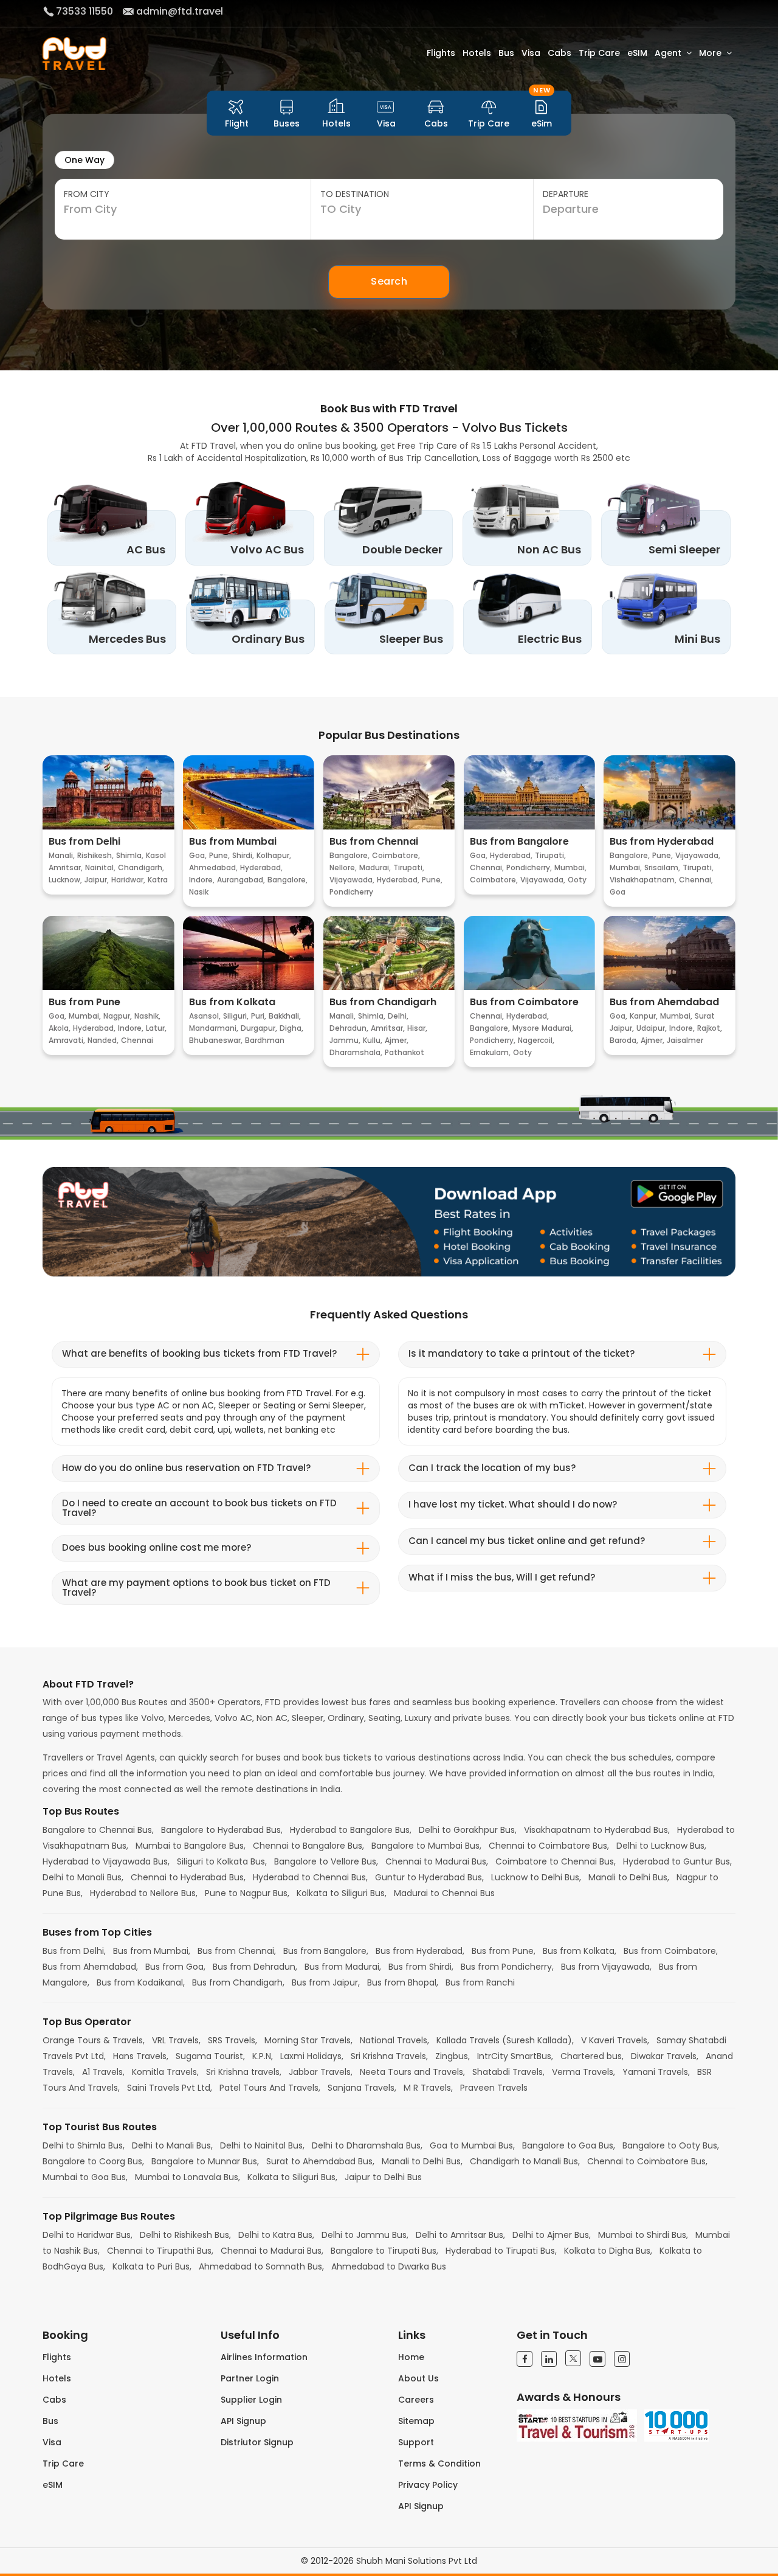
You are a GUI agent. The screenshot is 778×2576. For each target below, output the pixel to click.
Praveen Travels (494, 2088)
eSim (542, 113)
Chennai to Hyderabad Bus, (189, 1877)
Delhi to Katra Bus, (277, 2235)
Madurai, (375, 867)
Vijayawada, (352, 880)
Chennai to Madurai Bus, (438, 1861)
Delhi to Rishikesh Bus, (187, 2235)
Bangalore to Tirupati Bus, (386, 2251)
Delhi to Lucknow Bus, (661, 1846)
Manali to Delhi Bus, (630, 1877)
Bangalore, (287, 880)
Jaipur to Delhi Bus (383, 2177)
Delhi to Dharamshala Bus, (368, 2145)
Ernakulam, (490, 1052)
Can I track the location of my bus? (492, 1468)
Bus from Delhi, (75, 1951)
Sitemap (416, 2421)
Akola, (60, 1028)
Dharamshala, (356, 1052)
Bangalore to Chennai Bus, (99, 1830)
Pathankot (404, 1052)
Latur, (156, 1028)
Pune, (219, 855)
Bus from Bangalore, (327, 1951)
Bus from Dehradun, (256, 1967)
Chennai (137, 1040)
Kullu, (373, 1040)
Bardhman (265, 1040)
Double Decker (402, 549)
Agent (668, 53)
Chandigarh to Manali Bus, (526, 2161)
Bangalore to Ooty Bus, (671, 2145)
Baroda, (624, 1040)
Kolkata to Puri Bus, (153, 2266)
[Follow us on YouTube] (597, 2359)
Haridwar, (128, 880)
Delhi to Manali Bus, (84, 1877)
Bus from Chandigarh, (239, 1982)
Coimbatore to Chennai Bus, (557, 1861)
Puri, (259, 1016)
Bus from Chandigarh (383, 1002)
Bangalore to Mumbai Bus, (428, 1846)
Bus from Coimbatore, (671, 1951)
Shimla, (130, 855)
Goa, (198, 855)
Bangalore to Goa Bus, (570, 2145)
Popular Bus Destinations (389, 735)
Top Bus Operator (87, 2022)
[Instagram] (622, 2359)
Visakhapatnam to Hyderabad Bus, (598, 1830)
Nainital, (100, 867)
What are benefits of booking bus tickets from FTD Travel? (199, 1353)
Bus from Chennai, (238, 1951)
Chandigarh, (141, 867)
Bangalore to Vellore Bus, (327, 1861)
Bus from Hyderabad (662, 842)
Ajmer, (397, 1040)
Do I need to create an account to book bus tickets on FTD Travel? (199, 1508)
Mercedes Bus (127, 639)
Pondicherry (351, 892)
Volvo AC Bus (267, 549)
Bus (506, 53)
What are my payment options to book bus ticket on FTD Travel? (196, 1588)
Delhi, (398, 1016)
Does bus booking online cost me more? (157, 1547)
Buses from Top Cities (97, 1933)
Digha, (291, 1028)
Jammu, (345, 1040)
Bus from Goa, (177, 1967)
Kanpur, (644, 1016)
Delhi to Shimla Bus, (85, 2145)
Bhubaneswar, (216, 1040)
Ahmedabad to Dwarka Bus (389, 2266)
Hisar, (417, 1028)
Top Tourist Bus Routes (100, 2127)
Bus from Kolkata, (581, 1951)
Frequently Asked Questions (389, 1314)
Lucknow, (65, 880)
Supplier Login (251, 2400)
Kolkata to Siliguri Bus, (343, 1893)
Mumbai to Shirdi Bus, (644, 2235)
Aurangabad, (241, 880)
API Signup (243, 2421)
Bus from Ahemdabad (664, 1002)
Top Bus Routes (81, 1812)
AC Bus (146, 549)
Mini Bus (697, 639)
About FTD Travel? (88, 1684)
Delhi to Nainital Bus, (263, 2145)
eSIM (637, 53)
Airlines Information (264, 2357)
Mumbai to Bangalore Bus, (192, 1846)
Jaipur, (97, 880)
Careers (416, 2400)
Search (389, 281)
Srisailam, (662, 867)
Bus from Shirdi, (422, 1967)
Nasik (199, 892)
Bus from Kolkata (232, 1002)
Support (416, 2442)
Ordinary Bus (268, 639)
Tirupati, (409, 867)
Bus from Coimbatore (524, 1002)
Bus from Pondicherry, (508, 1967)
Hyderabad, (261, 867)
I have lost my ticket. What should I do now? (513, 1504)
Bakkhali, (285, 1016)
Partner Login (250, 2378)
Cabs (559, 53)
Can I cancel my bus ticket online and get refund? (527, 1541)
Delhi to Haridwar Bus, (89, 2235)
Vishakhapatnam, (643, 880)
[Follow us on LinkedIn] (549, 2359)
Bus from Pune (84, 1002)
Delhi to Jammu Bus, (366, 2235)
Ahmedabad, (213, 867)
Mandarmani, (214, 1028)
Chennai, (487, 867)
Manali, (62, 855)
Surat (705, 1016)
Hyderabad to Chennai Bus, (312, 1877)
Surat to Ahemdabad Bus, (322, 2161)
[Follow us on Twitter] (573, 2358)
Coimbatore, (396, 855)
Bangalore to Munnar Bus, (206, 2161)
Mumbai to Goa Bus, (86, 2177)
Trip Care (599, 53)
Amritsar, (66, 867)
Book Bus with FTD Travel (389, 408)
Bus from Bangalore (519, 842)
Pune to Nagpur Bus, (248, 1893)
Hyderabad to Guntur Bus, (677, 1861)
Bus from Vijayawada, (608, 1967)
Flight (237, 123)
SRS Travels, (234, 2040)
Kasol (156, 855)
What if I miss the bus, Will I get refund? (502, 1577)
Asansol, (205, 1016)
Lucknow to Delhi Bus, (537, 1877)
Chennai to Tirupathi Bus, (161, 2251)
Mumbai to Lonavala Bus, (189, 2177)
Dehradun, (349, 1028)
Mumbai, (570, 867)
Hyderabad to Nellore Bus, (145, 1893)
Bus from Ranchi (480, 1982)
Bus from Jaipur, (327, 1982)
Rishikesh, (95, 855)
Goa (618, 892)
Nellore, (343, 867)
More (710, 53)
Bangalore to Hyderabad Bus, (223, 1830)
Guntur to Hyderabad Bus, (431, 1877)
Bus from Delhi (84, 842)
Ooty (577, 880)
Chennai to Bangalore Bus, (310, 1846)
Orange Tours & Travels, (95, 2040)
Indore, (202, 880)
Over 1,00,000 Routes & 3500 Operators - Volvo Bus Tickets (389, 428)
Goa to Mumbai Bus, (473, 2145)
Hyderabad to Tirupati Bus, (502, 2251)
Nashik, (147, 1016)
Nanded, (103, 1040)
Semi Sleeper (684, 549)
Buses (287, 123)
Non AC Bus (549, 549)
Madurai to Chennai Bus (444, 1893)
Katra (158, 880)
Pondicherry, (529, 867)
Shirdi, (243, 855)
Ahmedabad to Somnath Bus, (263, 2266)
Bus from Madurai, (344, 1967)
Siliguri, (236, 1016)
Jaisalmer (685, 1040)
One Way (84, 160)
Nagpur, (118, 1016)
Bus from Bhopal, (404, 1982)
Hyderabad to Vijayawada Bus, (107, 1861)
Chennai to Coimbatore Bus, (550, 1846)
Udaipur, (652, 1028)
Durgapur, (259, 1028)
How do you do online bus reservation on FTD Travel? (186, 1468)
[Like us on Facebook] (525, 2359)
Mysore (526, 1028)
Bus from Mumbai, (153, 1951)
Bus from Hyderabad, (421, 1951)
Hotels (477, 53)
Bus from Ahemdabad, (91, 1967)
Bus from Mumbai (233, 842)
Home (411, 2357)
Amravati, (67, 1040)
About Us (418, 2378)
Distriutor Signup (257, 2442)
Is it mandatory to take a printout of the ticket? (522, 1353)
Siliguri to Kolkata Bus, (223, 1861)
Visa (531, 53)
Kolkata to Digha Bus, (609, 2251)
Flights (441, 53)
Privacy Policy (428, 2485)
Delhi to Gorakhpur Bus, (469, 1830)
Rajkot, (710, 1028)
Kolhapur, (274, 855)
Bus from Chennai (374, 842)
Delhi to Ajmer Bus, (553, 2235)
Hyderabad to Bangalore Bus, (352, 1830)
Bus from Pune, (505, 1951)
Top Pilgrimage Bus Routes (109, 2217)
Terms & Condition (439, 2463)
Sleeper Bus (411, 639)
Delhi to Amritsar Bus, (462, 2235)
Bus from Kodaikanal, (142, 1982)
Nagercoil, (536, 1040)
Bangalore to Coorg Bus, (95, 2161)
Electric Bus (550, 639)
